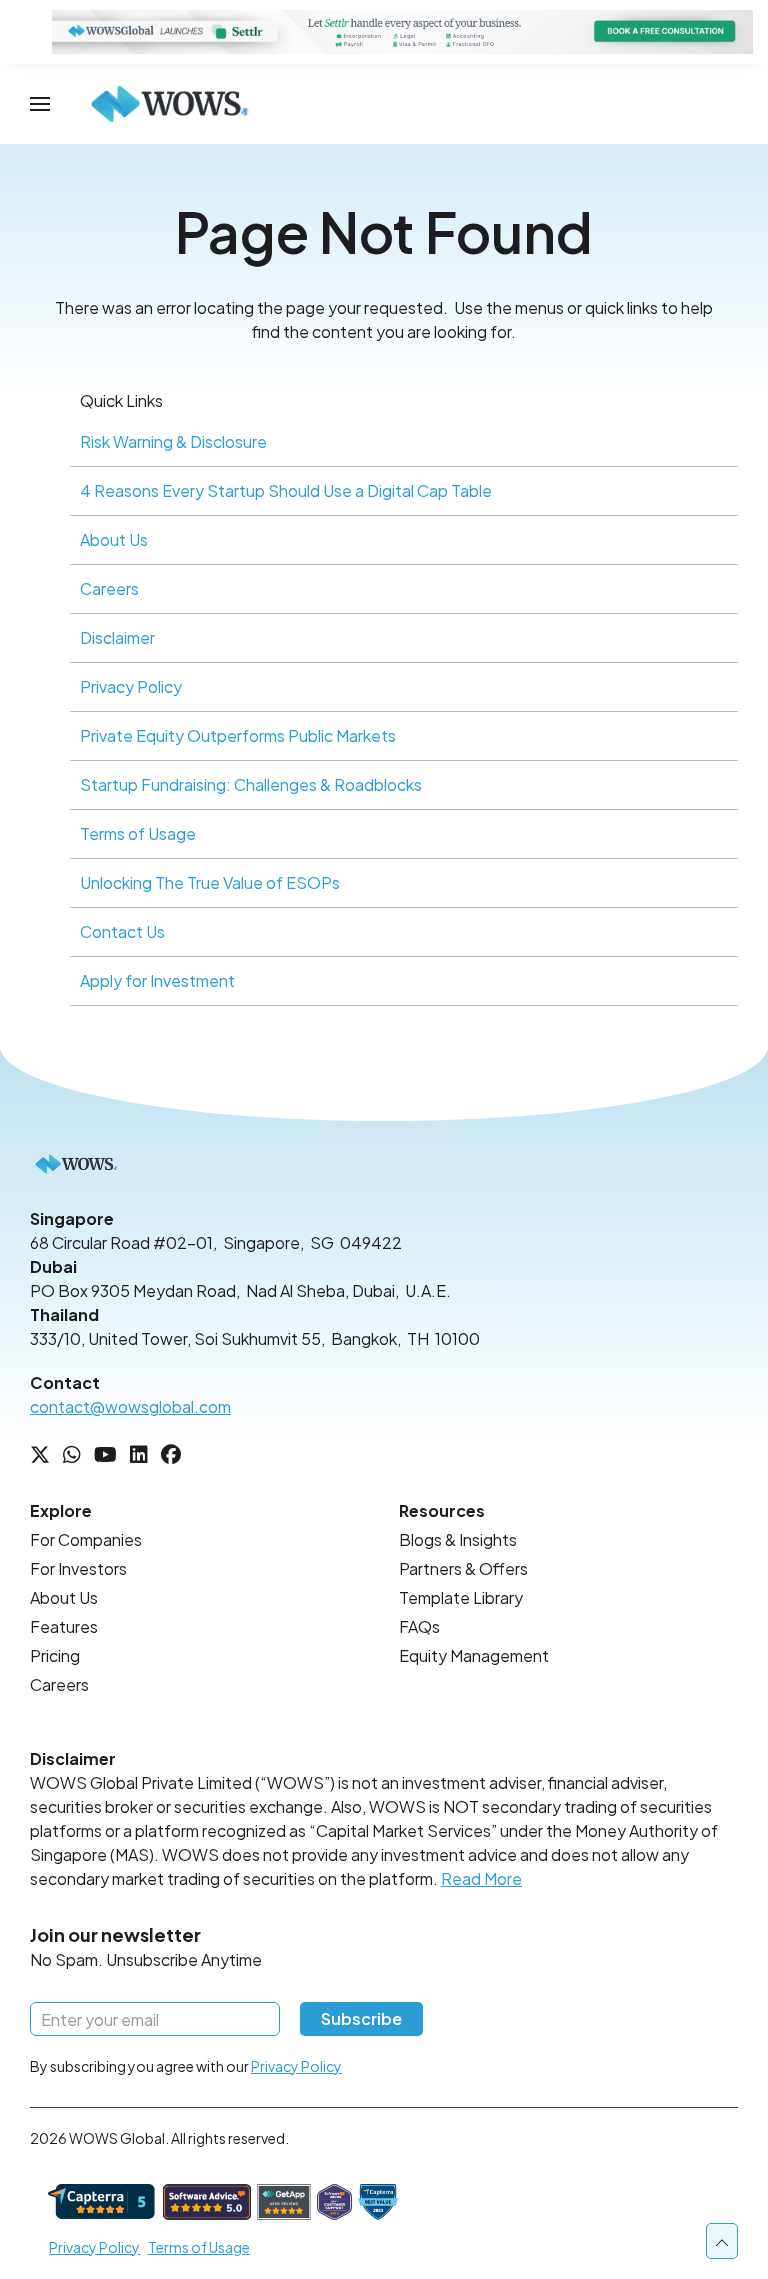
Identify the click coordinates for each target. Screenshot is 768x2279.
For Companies (86, 1539)
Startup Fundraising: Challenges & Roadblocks (251, 784)
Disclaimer (117, 637)
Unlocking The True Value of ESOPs (210, 882)
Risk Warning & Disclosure (173, 441)
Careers (109, 588)
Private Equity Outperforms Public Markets (238, 735)
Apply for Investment (157, 980)
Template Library (461, 1597)
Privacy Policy (131, 686)
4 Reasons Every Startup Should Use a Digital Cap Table (286, 490)
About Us (114, 539)
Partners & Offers (463, 1568)
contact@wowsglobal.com (130, 1406)
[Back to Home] (170, 104)
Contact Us (122, 931)
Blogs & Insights (458, 1539)
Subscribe (361, 2018)
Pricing (55, 1655)
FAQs (419, 1626)
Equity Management (474, 1655)
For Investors (78, 1568)
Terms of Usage (138, 833)
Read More (481, 1878)
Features (64, 1626)
